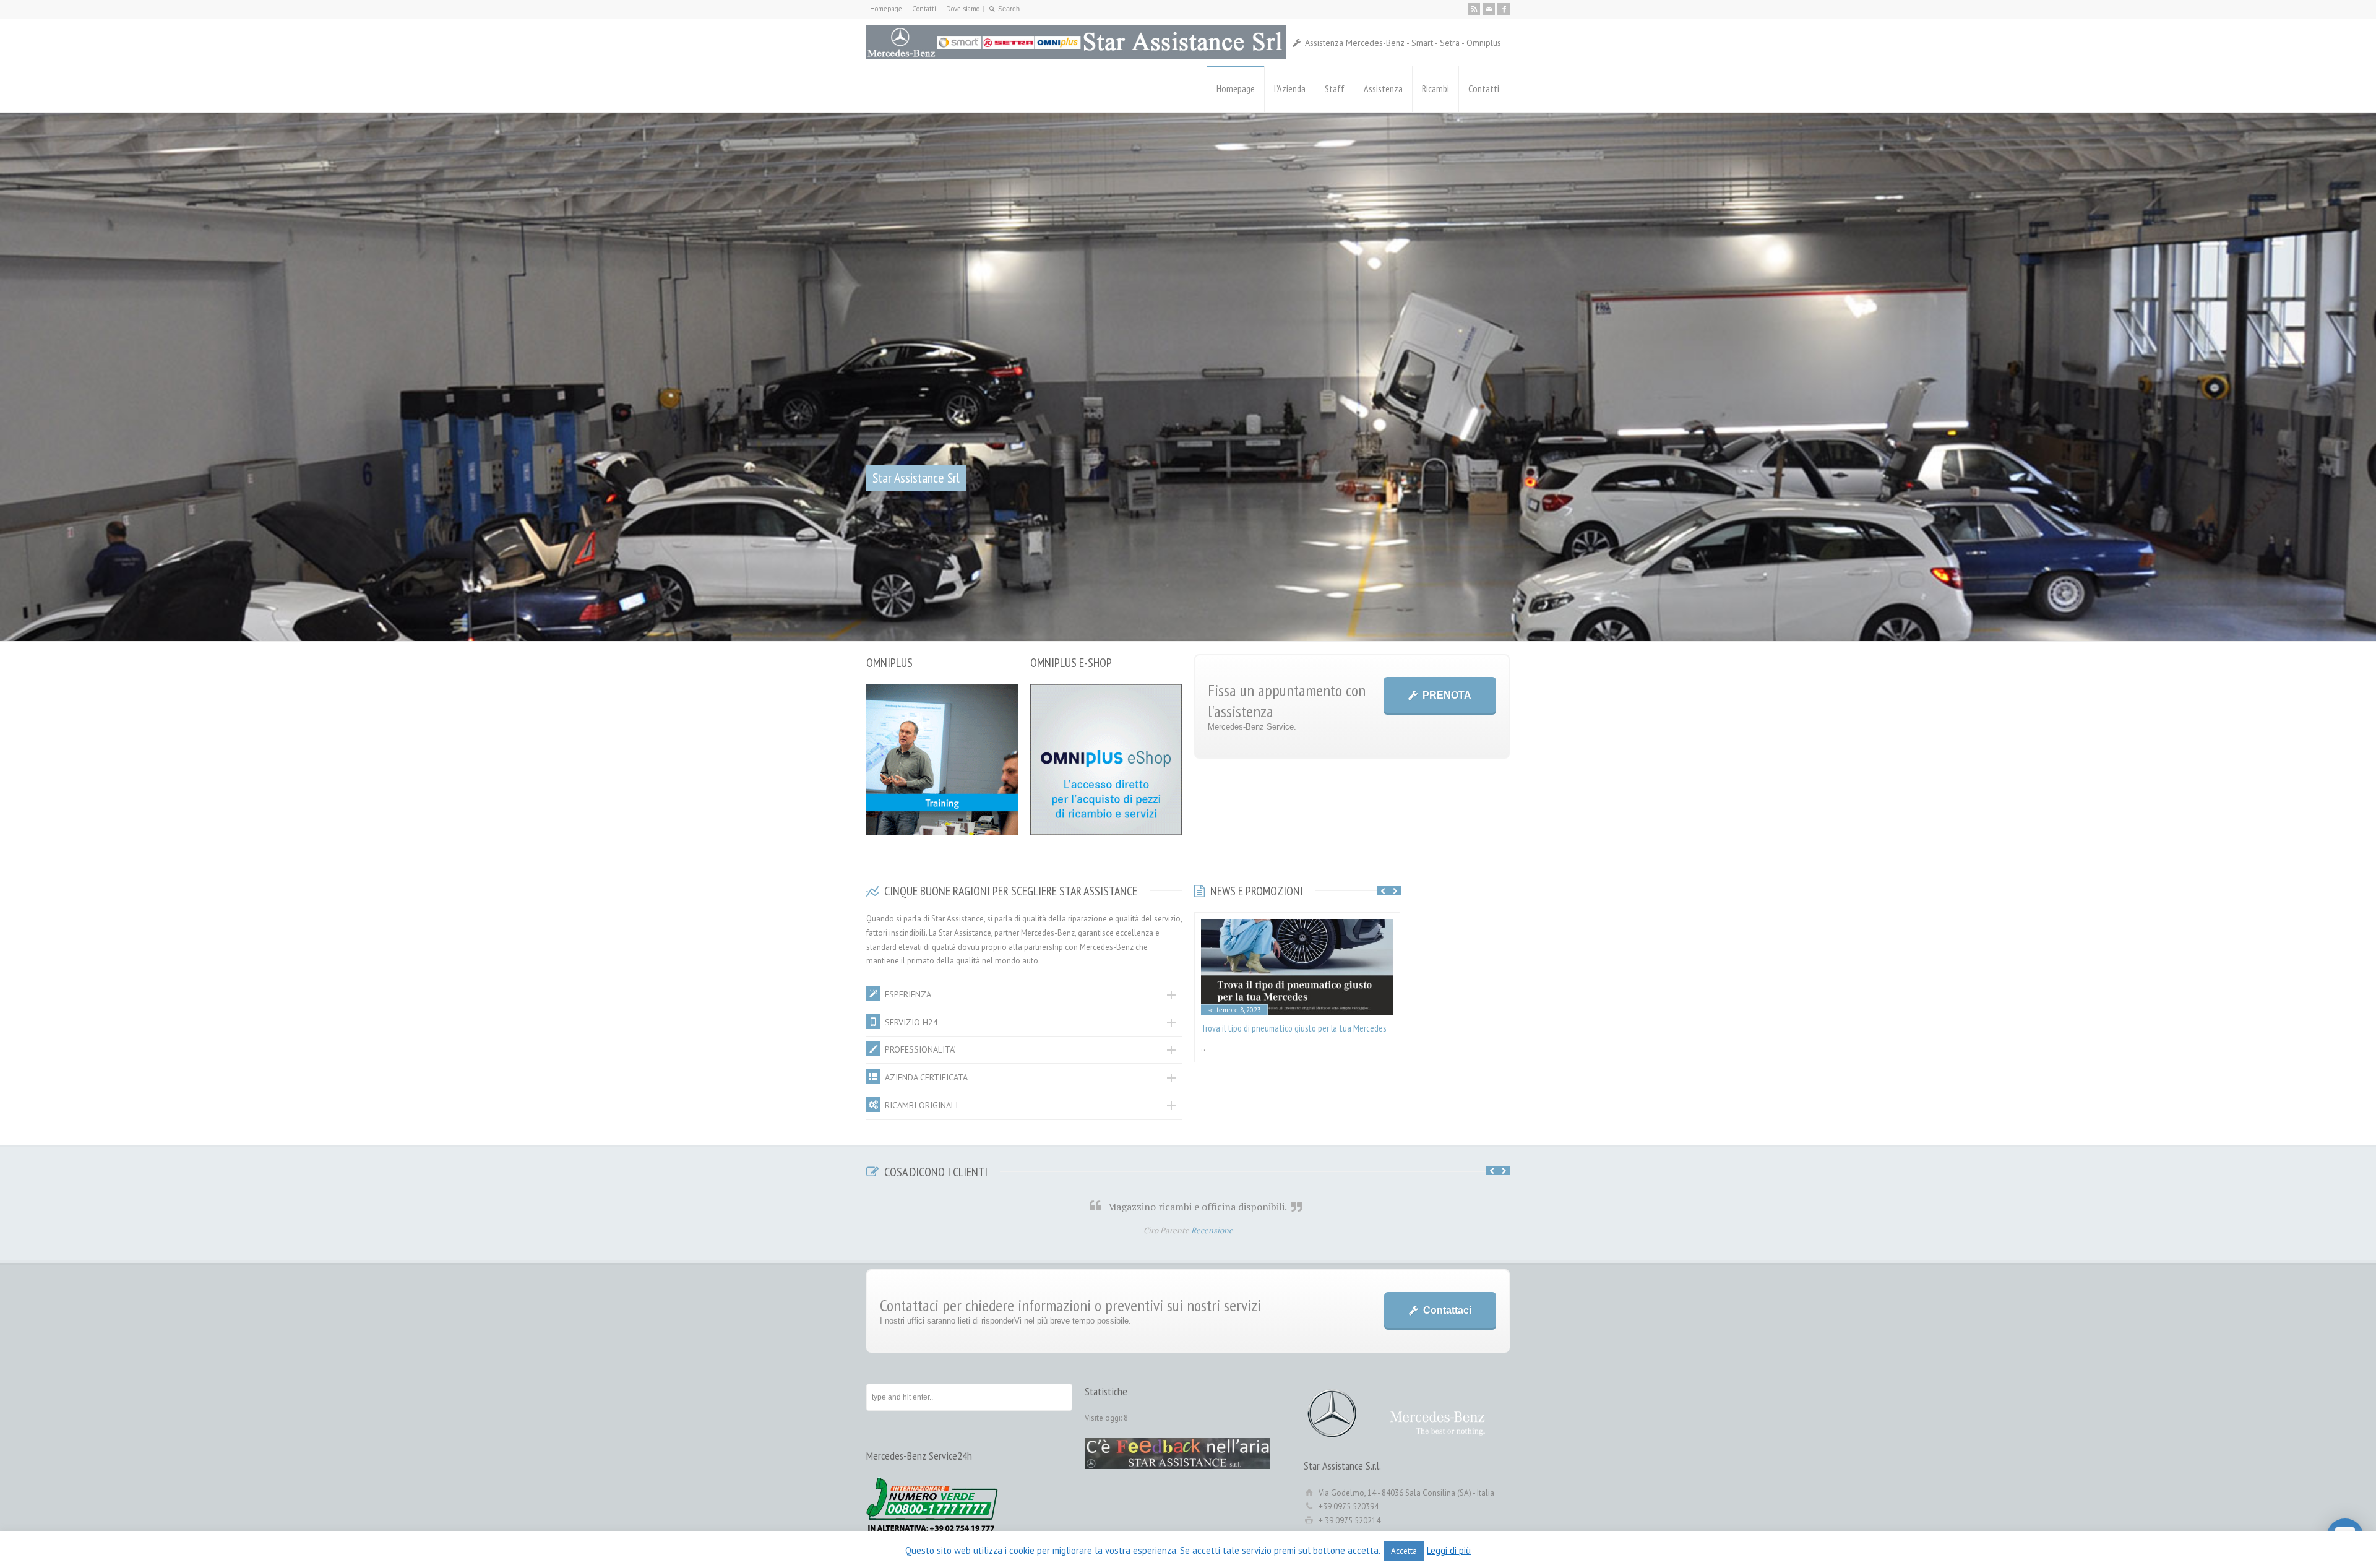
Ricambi (1435, 88)
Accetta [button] (1404, 1551)
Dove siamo (963, 9)
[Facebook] (1504, 9)
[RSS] (1474, 9)
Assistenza (1383, 88)
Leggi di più (1449, 1550)
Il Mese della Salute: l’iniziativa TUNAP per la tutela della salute (1288, 1409)
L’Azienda (1290, 88)
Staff (1335, 88)
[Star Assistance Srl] (1076, 42)
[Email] (1489, 9)
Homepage (886, 9)
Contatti (924, 9)
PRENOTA (1447, 1069)
